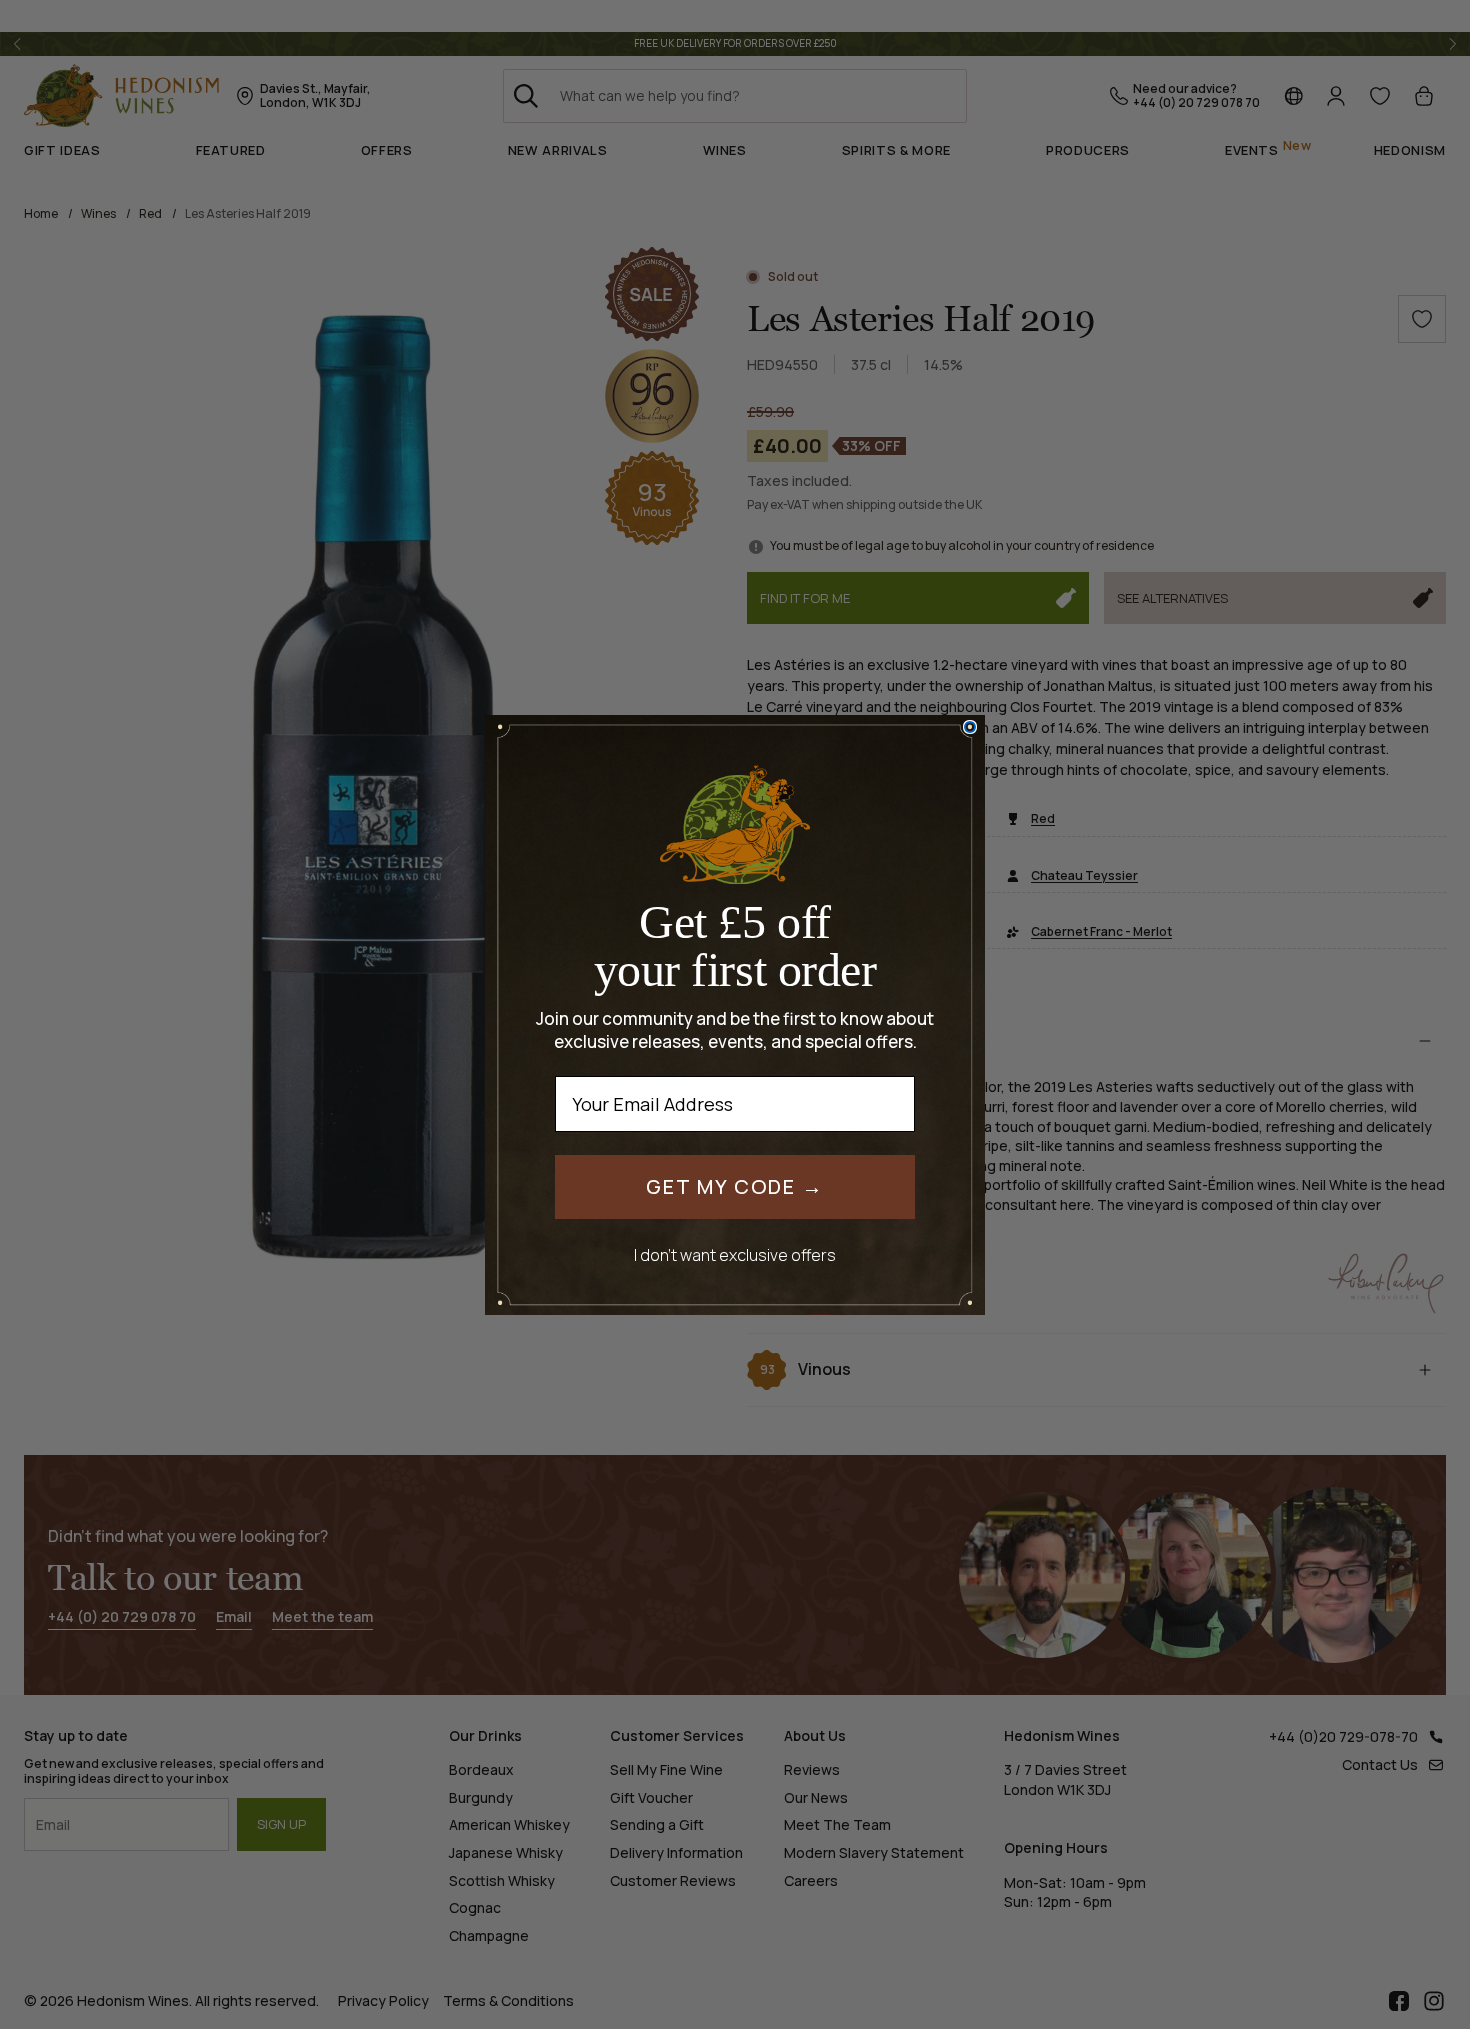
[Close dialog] (970, 727)
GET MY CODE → (735, 1186)
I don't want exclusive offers (735, 1254)
